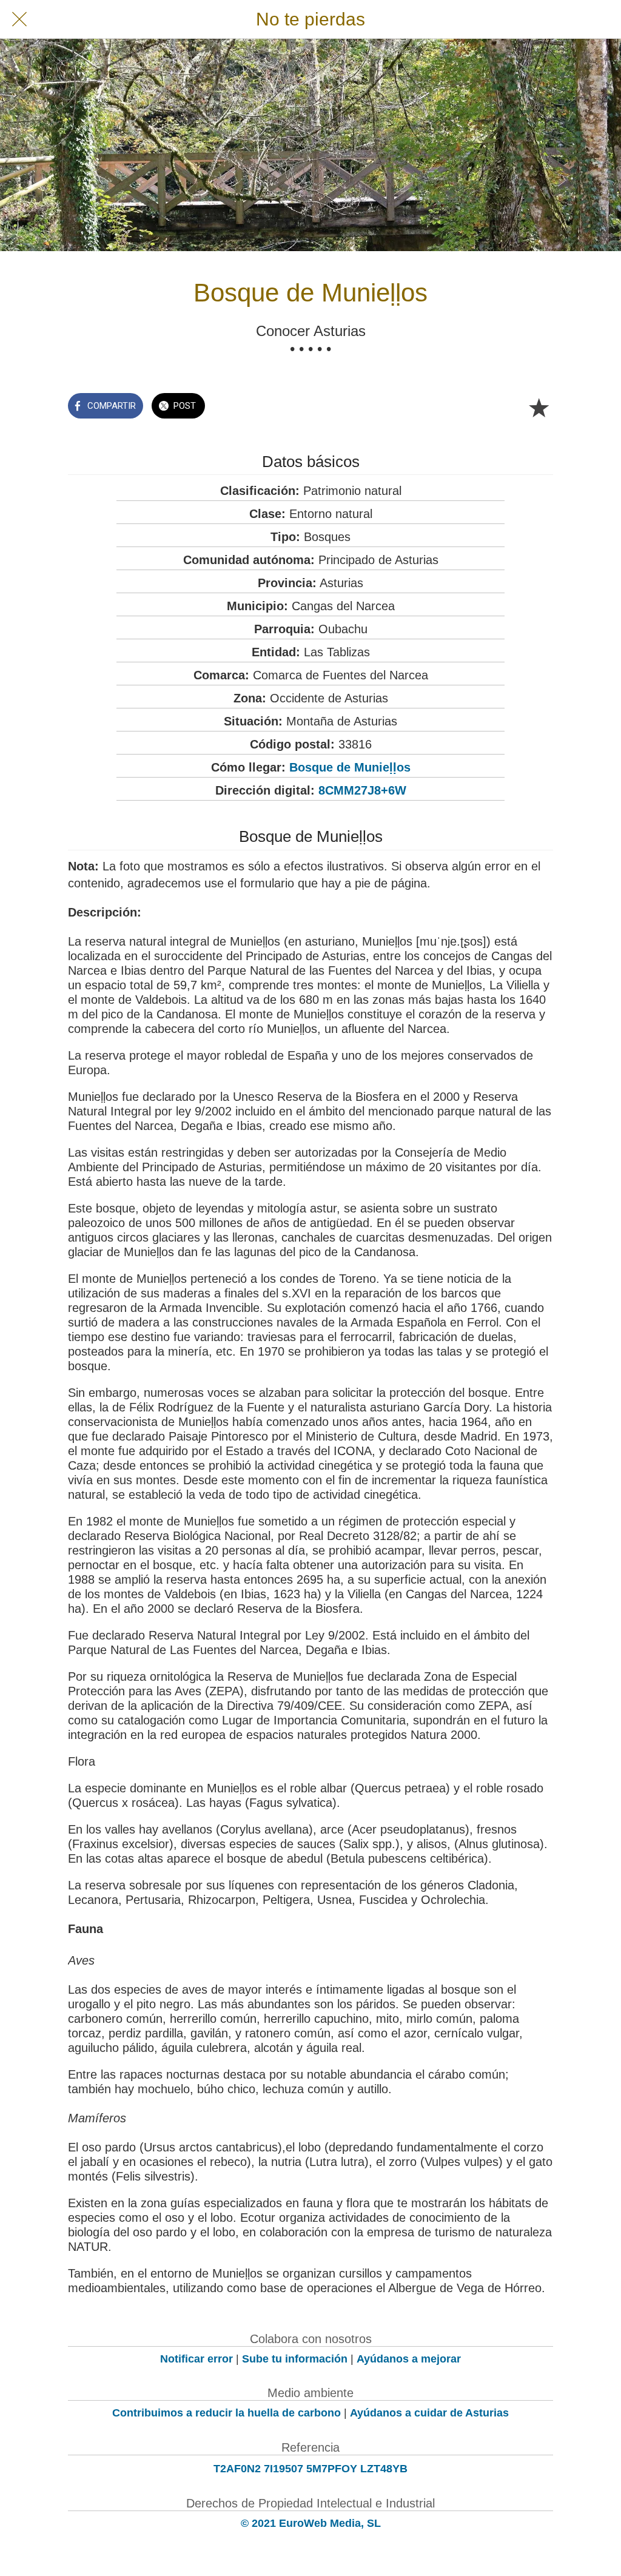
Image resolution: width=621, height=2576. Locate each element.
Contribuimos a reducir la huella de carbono (227, 2413)
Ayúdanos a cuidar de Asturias (429, 2413)
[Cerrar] (19, 19)
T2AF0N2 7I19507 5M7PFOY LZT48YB (310, 2469)
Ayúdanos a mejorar (409, 2359)
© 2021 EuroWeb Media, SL (311, 2523)
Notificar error (196, 2359)
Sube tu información (295, 2359)
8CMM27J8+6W (362, 790)
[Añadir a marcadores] (539, 407)
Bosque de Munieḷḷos (350, 767)
